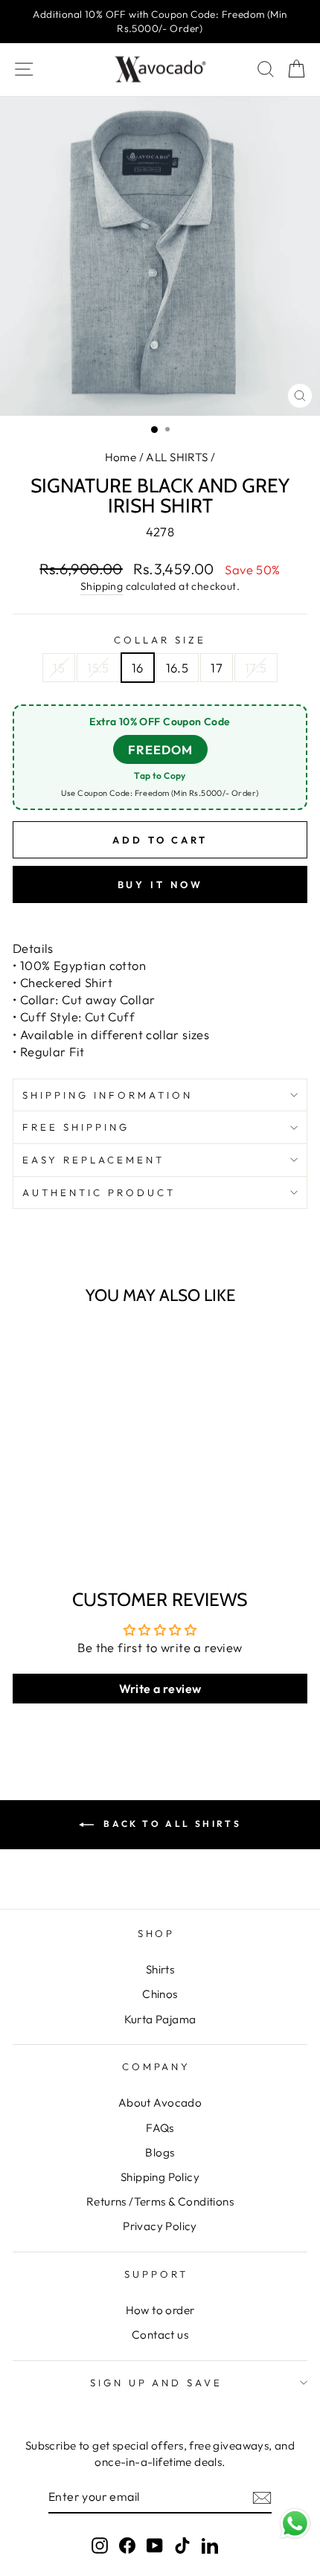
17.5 (256, 668)
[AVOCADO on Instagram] (100, 2544)
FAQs (160, 2128)
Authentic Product (99, 1192)
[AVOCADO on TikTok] (182, 2544)
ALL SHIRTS (177, 457)
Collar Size (160, 640)
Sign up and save (157, 2383)
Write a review (160, 1689)
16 (138, 668)
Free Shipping (76, 1127)
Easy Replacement (93, 1160)
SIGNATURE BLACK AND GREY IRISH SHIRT (71, 1496)
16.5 (177, 668)
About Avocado (160, 2103)
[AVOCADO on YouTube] (155, 2544)
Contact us (160, 2335)
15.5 (98, 668)
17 (217, 668)
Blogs (160, 2152)
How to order (160, 2310)
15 (59, 668)
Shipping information (108, 1095)
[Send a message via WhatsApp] (295, 2524)
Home (121, 457)
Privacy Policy (160, 2226)
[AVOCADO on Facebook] (127, 2544)
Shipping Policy (160, 2177)
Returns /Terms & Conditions (160, 2201)
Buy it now (160, 884)
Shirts (160, 1969)
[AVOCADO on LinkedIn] (210, 2544)
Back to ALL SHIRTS (170, 1824)
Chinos (160, 1994)
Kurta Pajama (160, 2019)
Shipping (102, 586)
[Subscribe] (262, 2497)
